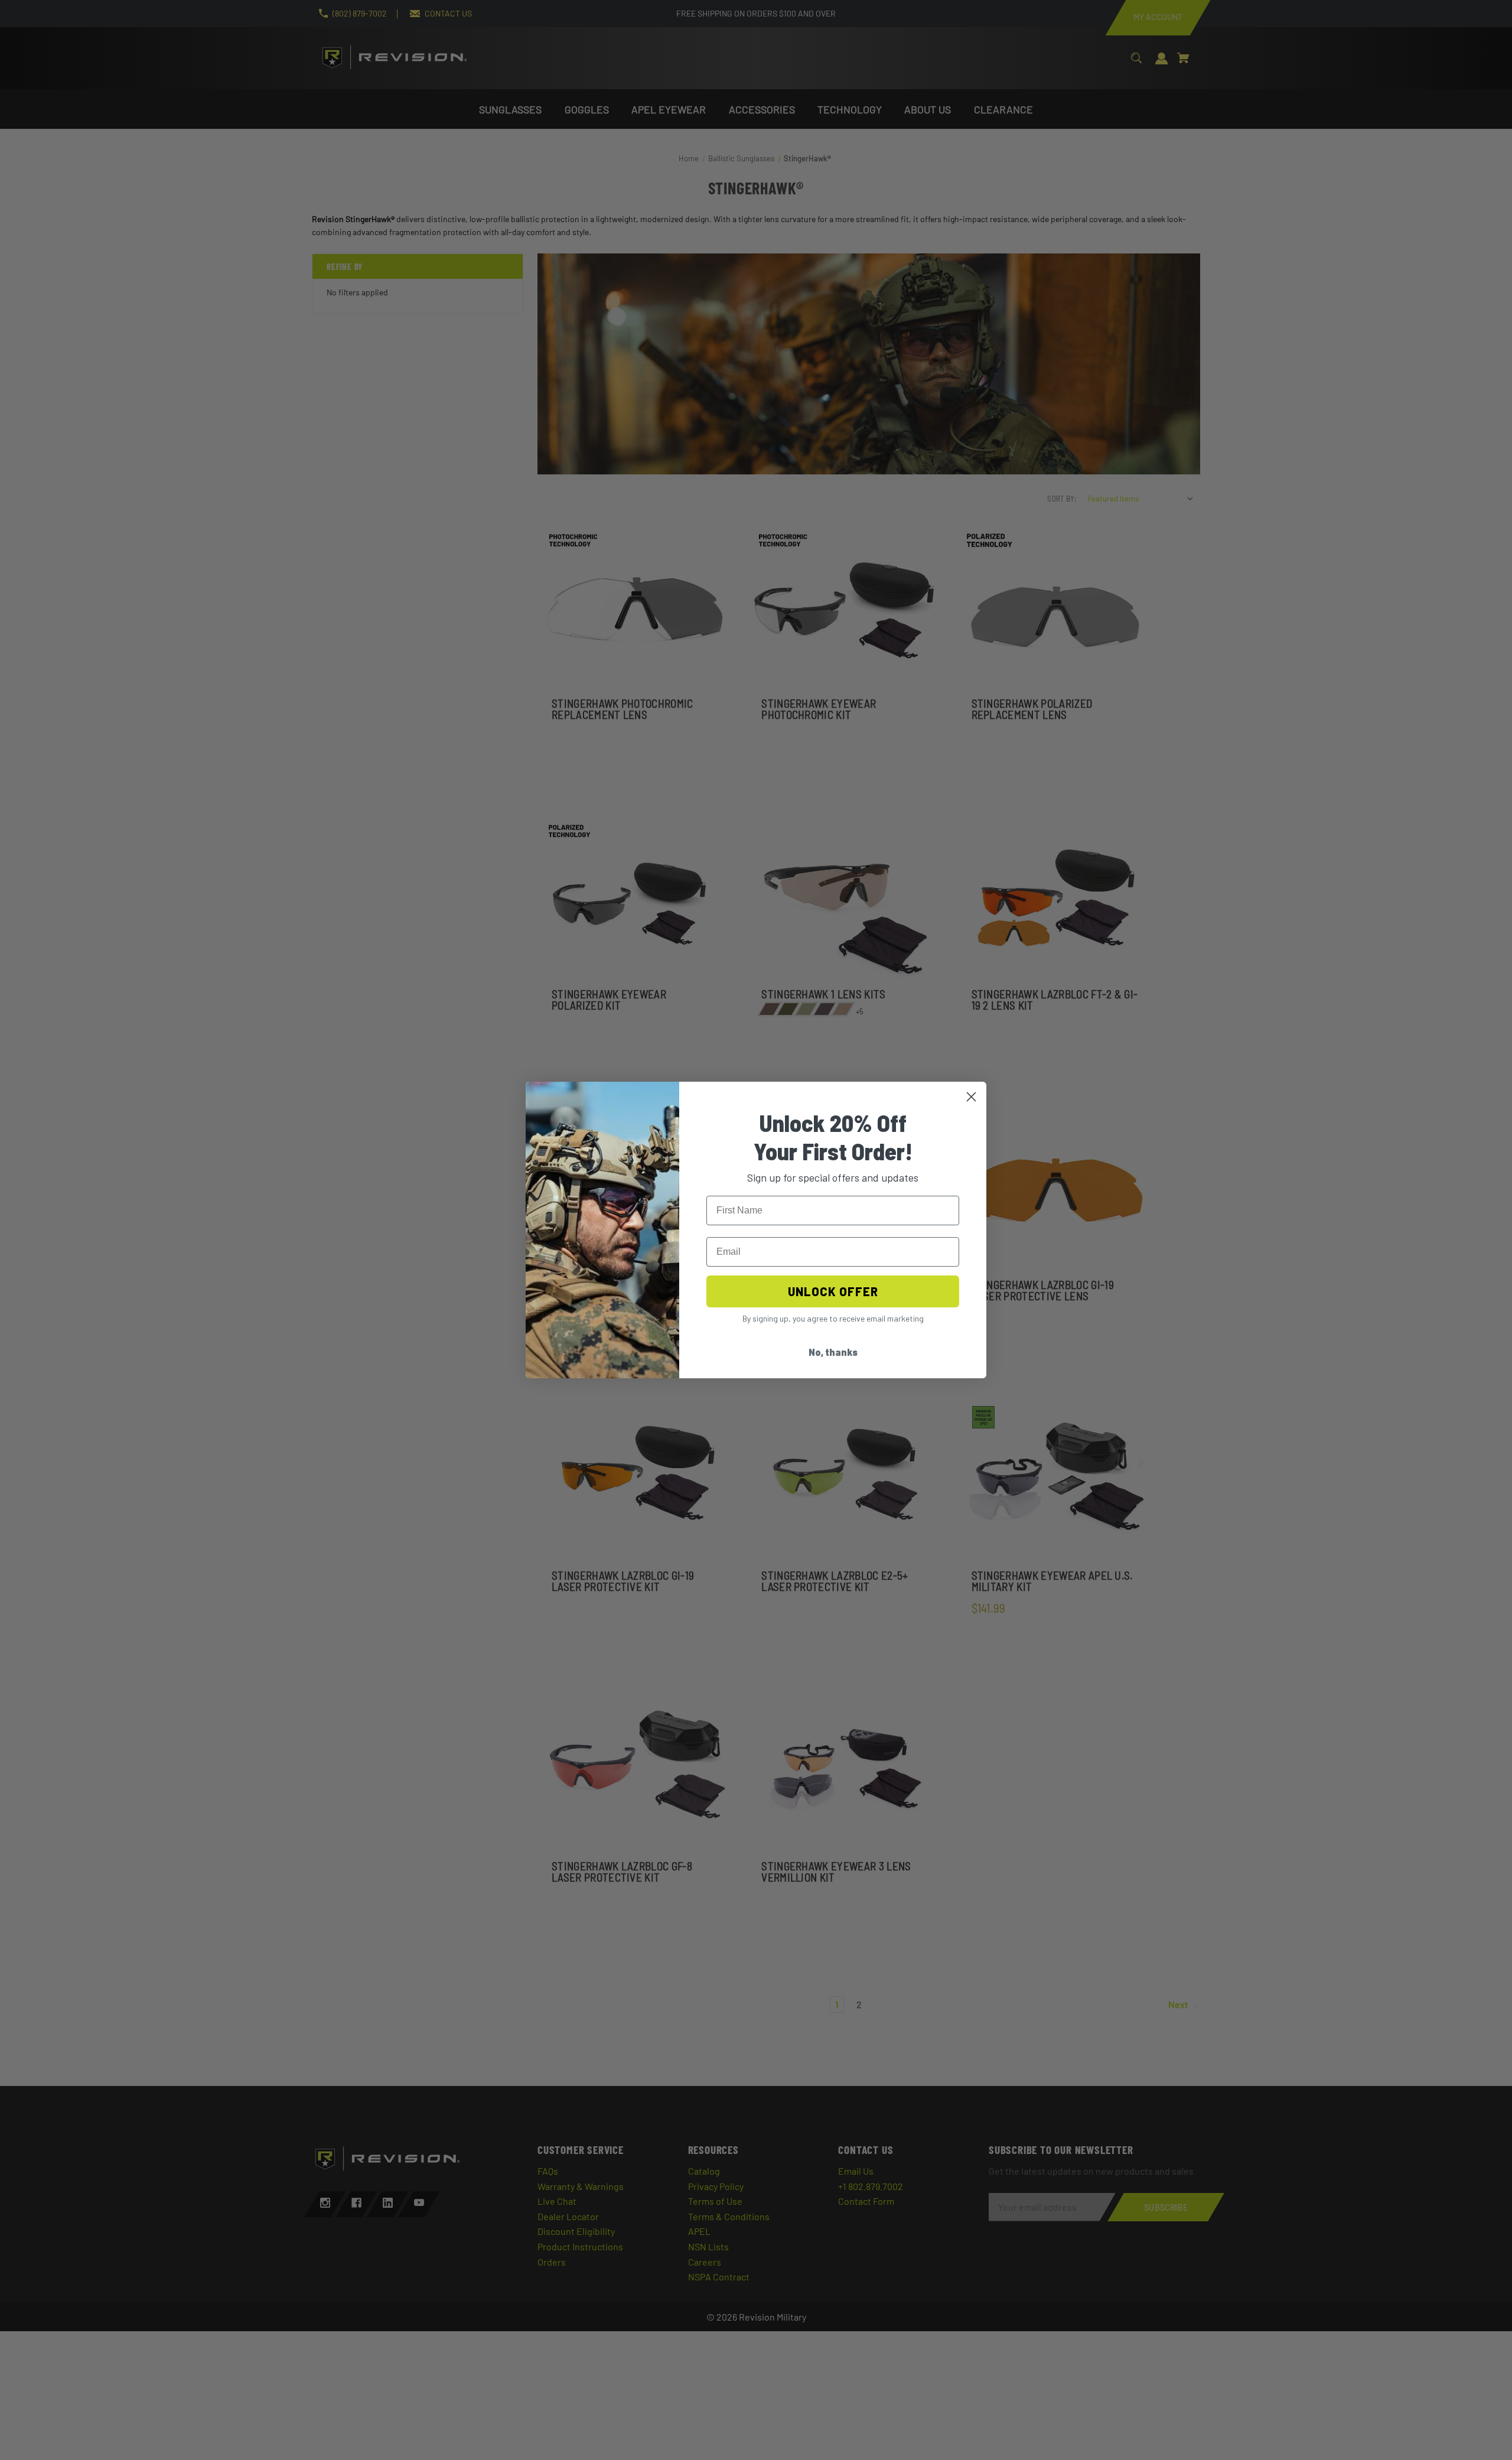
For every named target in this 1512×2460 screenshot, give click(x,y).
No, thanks (833, 1352)
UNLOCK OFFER (833, 1291)
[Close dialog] (971, 1097)
